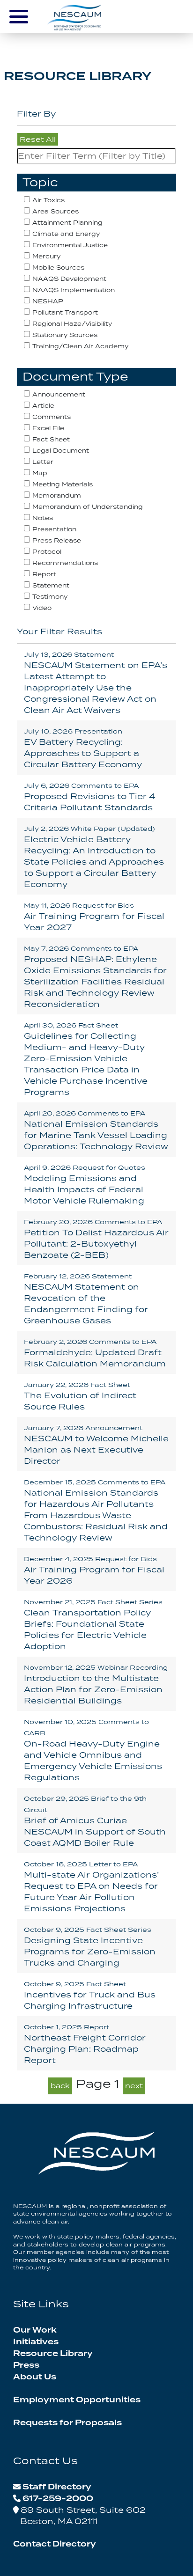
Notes (43, 518)
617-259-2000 (58, 2499)
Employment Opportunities (77, 2400)
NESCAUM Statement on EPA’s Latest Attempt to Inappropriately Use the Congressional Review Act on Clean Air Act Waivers (96, 683)
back (60, 2086)
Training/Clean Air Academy (80, 346)
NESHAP (48, 301)
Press (26, 2365)
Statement (51, 585)
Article (43, 406)
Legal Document (61, 451)
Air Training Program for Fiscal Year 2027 (94, 917)
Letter (43, 462)
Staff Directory (57, 2487)
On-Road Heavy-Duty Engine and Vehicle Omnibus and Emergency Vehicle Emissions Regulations (93, 1750)
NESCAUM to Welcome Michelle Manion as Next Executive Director (96, 1445)
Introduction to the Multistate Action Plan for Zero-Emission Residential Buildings (96, 1684)
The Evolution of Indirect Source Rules (80, 1396)
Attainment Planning (67, 223)
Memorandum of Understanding (88, 507)
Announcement (59, 394)
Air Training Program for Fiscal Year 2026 (94, 1570)
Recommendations (65, 563)
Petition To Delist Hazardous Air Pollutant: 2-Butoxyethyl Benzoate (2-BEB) (96, 1239)
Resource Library (53, 2354)
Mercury (46, 256)
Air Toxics (48, 200)
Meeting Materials (63, 484)
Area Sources (56, 211)
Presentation (54, 529)
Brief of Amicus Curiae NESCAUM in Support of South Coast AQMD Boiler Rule (95, 1821)
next (134, 2086)
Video (42, 608)
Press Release (57, 540)
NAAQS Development (69, 279)
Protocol (47, 552)
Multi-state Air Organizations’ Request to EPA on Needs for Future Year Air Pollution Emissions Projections (91, 1887)
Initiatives (36, 2342)
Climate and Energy (66, 234)
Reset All (38, 139)
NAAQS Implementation (74, 290)
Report (44, 574)
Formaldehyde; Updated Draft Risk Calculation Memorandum (95, 1353)
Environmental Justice (70, 245)
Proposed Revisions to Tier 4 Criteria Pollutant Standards (90, 797)
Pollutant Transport (65, 312)
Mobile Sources (58, 268)
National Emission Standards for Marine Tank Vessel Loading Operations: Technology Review (96, 1130)
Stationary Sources (65, 335)
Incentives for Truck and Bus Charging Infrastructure (90, 1995)
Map (40, 473)
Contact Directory (55, 2544)
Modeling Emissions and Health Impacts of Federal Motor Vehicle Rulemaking (85, 1185)
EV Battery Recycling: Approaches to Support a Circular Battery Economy (83, 748)
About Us (35, 2377)
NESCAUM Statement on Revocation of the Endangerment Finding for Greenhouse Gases (86, 1299)
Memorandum (57, 495)
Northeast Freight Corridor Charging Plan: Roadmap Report (85, 2044)
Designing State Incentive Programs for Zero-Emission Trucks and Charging (90, 1947)
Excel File (48, 428)
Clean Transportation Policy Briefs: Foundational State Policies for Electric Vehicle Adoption (93, 1625)
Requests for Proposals (67, 2423)
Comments (52, 417)
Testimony (50, 597)
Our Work (35, 2330)
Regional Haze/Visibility (72, 324)
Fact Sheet (51, 439)
